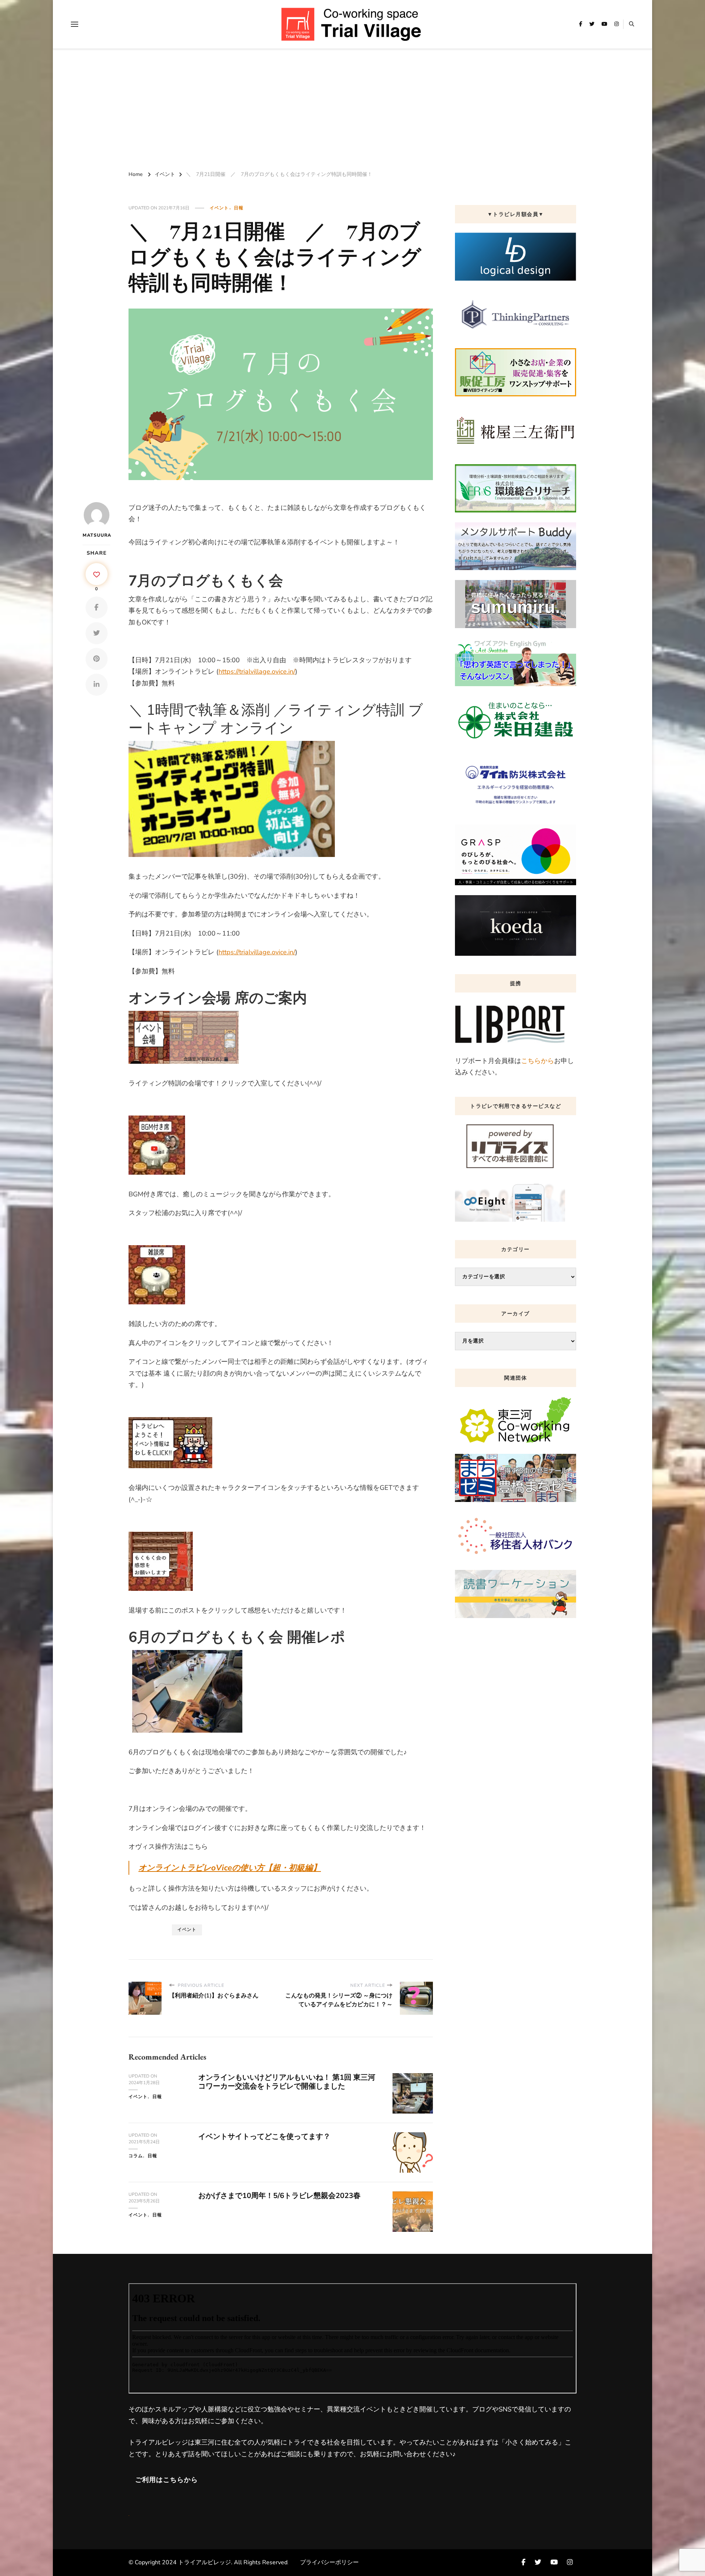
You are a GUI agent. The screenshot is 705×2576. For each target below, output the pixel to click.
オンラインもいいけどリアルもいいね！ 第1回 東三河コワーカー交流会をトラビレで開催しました (287, 2082)
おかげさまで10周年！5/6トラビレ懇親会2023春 (279, 2196)
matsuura (96, 535)
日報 (239, 208)
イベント (219, 208)
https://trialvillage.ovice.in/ (257, 952)
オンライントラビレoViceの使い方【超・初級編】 (230, 1868)
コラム (136, 2156)
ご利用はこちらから (167, 2480)
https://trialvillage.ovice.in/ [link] (257, 671)
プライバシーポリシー (329, 2562)
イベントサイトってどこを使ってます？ (264, 2137)
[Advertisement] (352, 108)
